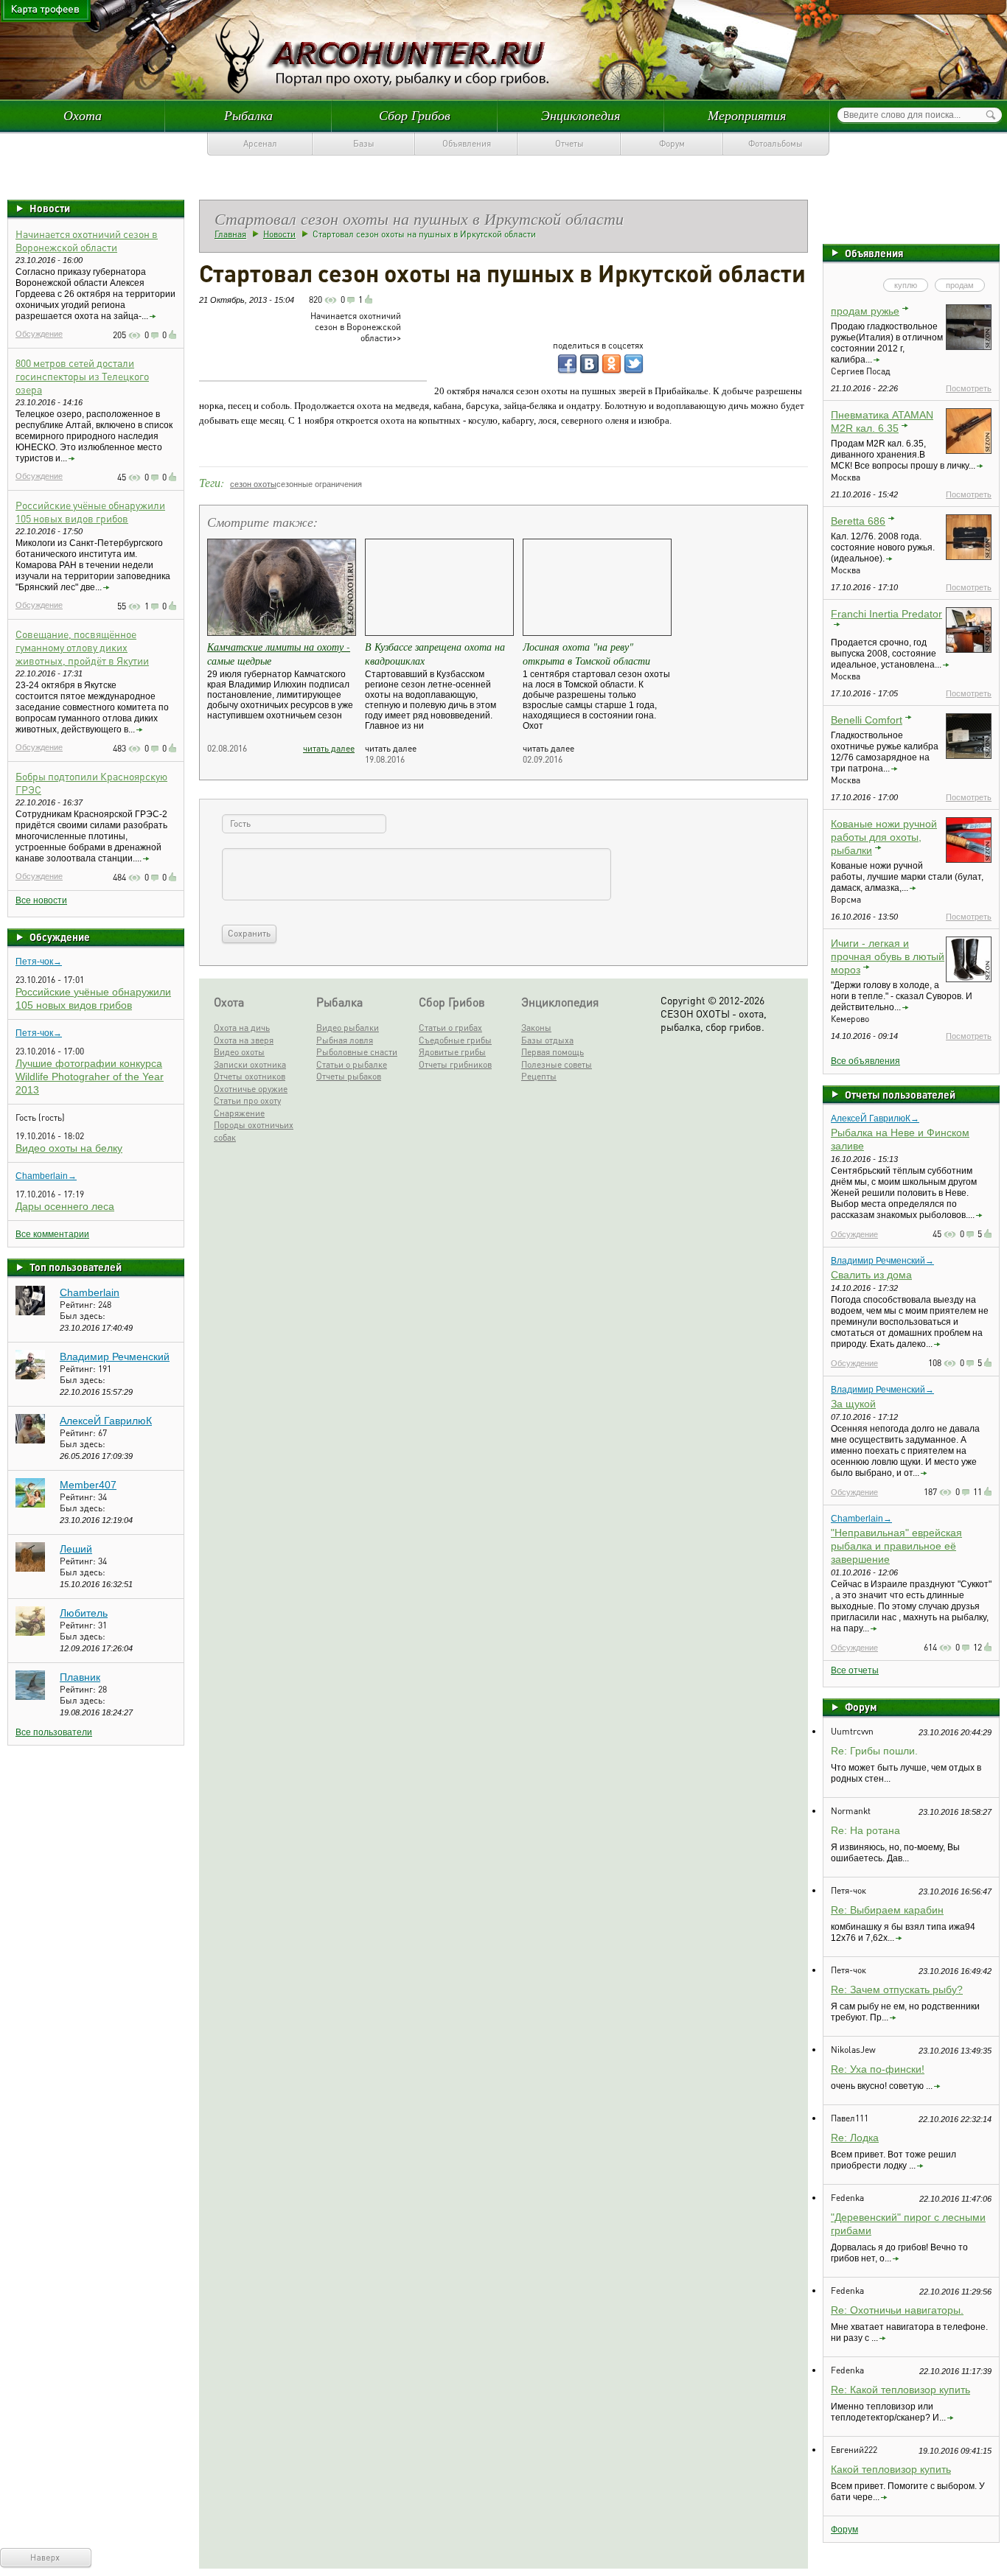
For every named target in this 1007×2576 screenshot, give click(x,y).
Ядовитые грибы (452, 1052)
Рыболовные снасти (357, 1052)
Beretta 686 (858, 521)
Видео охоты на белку (69, 1148)
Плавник (80, 1677)
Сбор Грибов (415, 115)
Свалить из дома (871, 1275)
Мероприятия (747, 115)
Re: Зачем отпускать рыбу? (897, 1989)
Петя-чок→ (39, 962)
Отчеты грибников (455, 1064)
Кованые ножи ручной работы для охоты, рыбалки (884, 837)
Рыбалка (248, 115)
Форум (672, 143)
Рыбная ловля (345, 1040)
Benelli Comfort (867, 720)
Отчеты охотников (250, 1076)
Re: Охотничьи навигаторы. (897, 2310)
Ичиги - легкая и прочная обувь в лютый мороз (888, 956)
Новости (50, 208)
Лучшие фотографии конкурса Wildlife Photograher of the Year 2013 (90, 1077)
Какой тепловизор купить (891, 2469)
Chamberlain (90, 1292)
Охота (83, 115)
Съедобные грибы (455, 1040)
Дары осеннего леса (65, 1206)
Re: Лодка (855, 2138)
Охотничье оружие (251, 1089)
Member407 (88, 1485)
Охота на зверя (244, 1040)
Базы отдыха (547, 1040)
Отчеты (569, 143)
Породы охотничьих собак (254, 1131)
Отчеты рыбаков (349, 1076)
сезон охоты (253, 484)
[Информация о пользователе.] (30, 1312)
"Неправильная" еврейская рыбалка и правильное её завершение (896, 1546)
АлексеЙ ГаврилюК (106, 1421)
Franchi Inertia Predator (886, 614)
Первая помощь (553, 1052)
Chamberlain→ (46, 1176)
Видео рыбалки (348, 1028)
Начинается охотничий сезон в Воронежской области (87, 240)
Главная (230, 234)
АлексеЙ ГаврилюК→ (875, 1119)
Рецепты (539, 1076)
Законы (536, 1028)
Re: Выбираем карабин (887, 1910)
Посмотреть (969, 388)
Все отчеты (855, 1670)
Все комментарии (52, 1234)
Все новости (41, 900)
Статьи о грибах (450, 1028)
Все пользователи (54, 1732)
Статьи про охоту (247, 1100)
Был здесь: (83, 1316)
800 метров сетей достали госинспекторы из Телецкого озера (82, 376)
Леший (76, 1549)
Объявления (467, 143)
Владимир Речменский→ (882, 1261)
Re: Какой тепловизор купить (900, 2390)
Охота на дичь (242, 1028)
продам (960, 285)
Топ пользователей (76, 1267)
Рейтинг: (79, 1305)
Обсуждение (39, 334)
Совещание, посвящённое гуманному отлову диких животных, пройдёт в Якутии (82, 647)
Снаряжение (239, 1113)
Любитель (84, 1613)
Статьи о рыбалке (352, 1064)
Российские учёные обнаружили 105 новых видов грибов (90, 511)
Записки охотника (250, 1064)
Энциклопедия (581, 115)
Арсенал (260, 143)
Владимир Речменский (115, 1357)
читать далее (329, 748)
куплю (906, 285)
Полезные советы (557, 1064)
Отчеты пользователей (900, 1094)
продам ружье (865, 311)
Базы (364, 143)
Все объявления (865, 1061)
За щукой (853, 1404)
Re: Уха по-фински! (878, 2069)
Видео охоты (239, 1052)
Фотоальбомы (776, 143)
